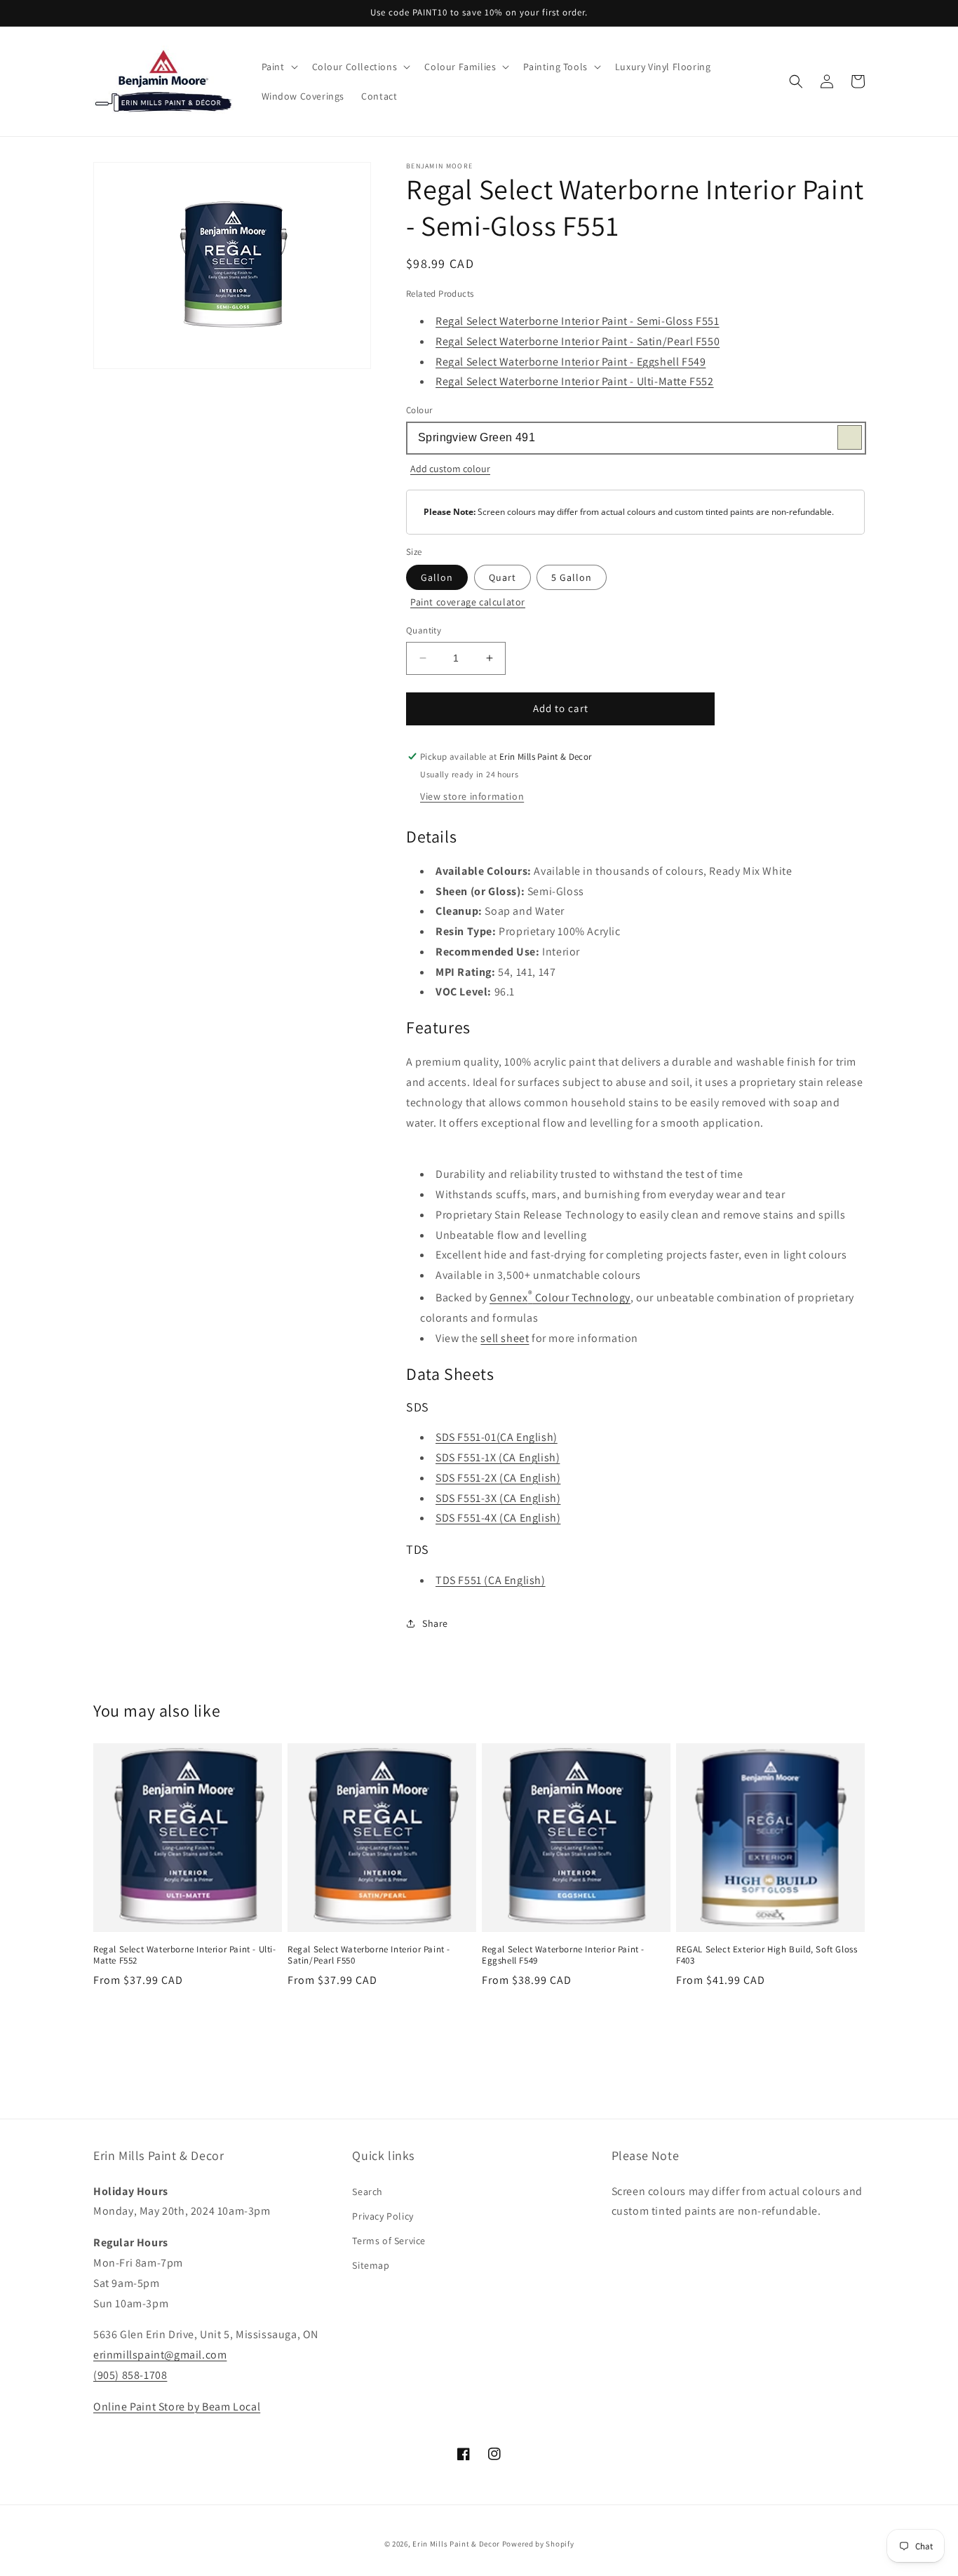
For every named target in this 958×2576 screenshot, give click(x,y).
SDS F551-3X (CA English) (498, 1498)
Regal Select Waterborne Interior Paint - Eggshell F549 (571, 362)
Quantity (424, 630)
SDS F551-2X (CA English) (498, 1478)
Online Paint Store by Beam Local (177, 2407)
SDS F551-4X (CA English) (498, 1518)
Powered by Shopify (538, 2544)
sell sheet (505, 1338)
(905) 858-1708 (130, 2375)
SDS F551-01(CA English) (497, 1437)
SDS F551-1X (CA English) (498, 1457)
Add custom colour (450, 469)
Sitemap (371, 2265)
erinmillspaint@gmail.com (160, 2355)
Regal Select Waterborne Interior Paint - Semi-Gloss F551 (578, 321)
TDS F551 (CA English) (491, 1580)
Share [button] (435, 1623)
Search (367, 2192)
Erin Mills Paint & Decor (456, 2544)
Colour (419, 410)
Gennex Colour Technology (560, 1297)
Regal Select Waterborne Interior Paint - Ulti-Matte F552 (575, 381)
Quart (502, 577)
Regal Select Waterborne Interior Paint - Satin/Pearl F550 (578, 341)
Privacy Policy (383, 2216)
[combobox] (635, 438)
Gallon (437, 577)
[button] (278, 67)
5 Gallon (572, 577)
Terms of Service (389, 2241)
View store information (472, 796)
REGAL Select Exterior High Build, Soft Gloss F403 (767, 1956)
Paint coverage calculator (468, 602)
